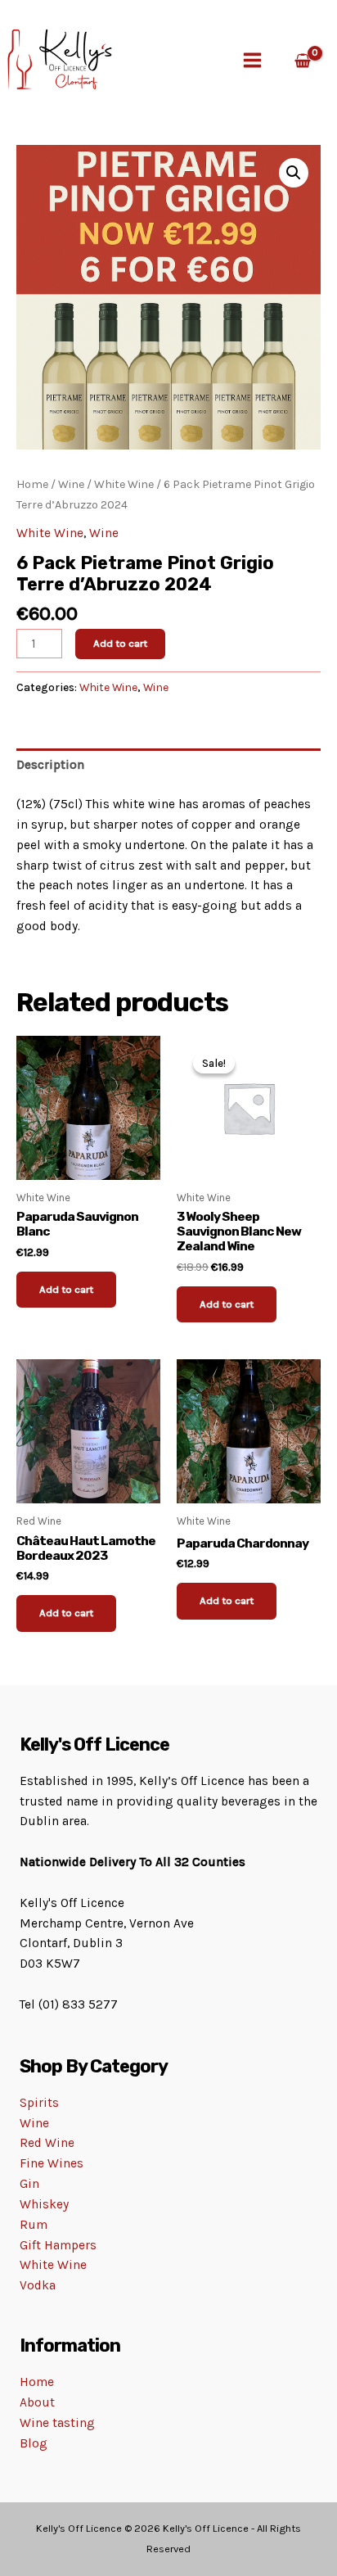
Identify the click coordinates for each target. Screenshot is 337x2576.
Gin (29, 2184)
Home (32, 484)
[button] (294, 173)
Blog (34, 2443)
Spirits (39, 2103)
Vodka (38, 2285)
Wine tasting (57, 2423)
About (37, 2402)
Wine (71, 484)
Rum (34, 2225)
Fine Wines (52, 2163)
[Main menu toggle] (252, 60)
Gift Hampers (58, 2245)
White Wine (124, 484)
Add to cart (120, 643)
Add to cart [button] (66, 1289)
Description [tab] (50, 765)
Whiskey (44, 2204)
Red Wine (47, 2143)
